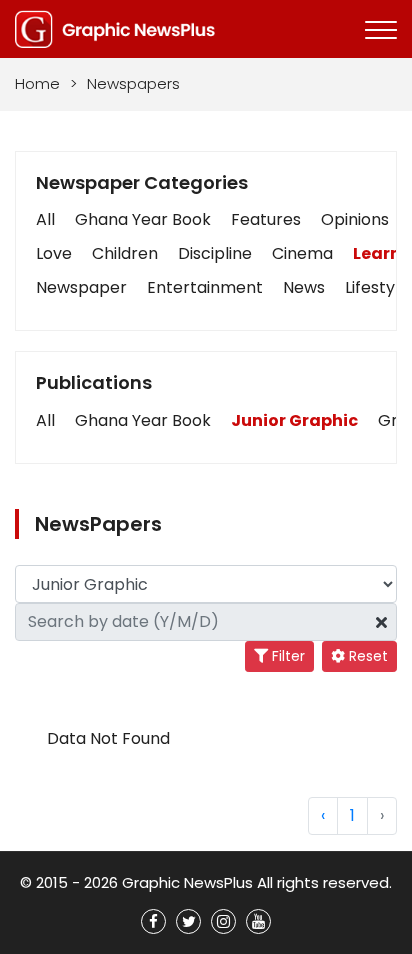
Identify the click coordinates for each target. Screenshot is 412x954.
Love (54, 253)
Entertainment (205, 287)
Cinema (302, 253)
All (45, 219)
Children (125, 253)
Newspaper (81, 287)
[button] (45, 421)
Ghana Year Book (143, 219)
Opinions (355, 219)
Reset (366, 656)
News (304, 287)
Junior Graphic (294, 420)
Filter (286, 656)
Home (37, 83)
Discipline (215, 253)
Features (266, 219)
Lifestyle (377, 287)
